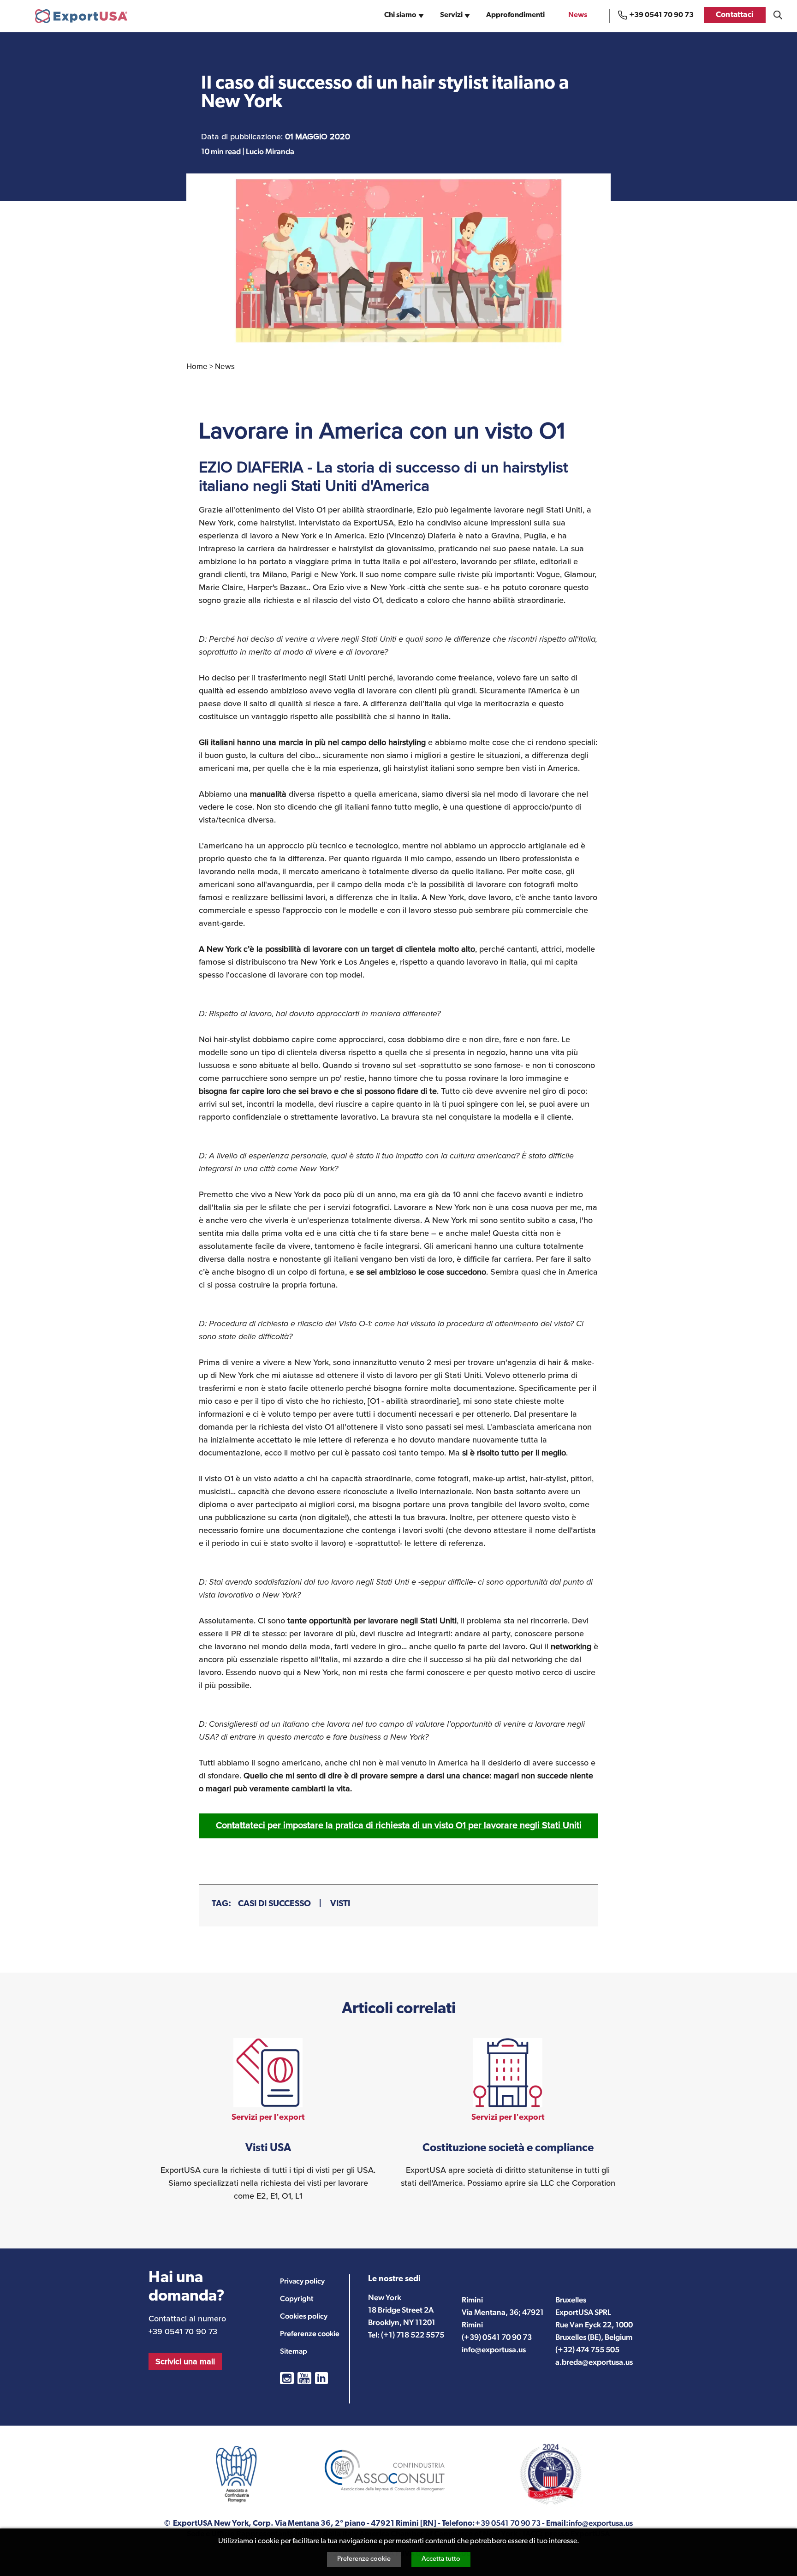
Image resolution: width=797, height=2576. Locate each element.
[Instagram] (287, 2378)
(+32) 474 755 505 (587, 2349)
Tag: (221, 1904)
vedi (268, 2120)
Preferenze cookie (364, 2559)
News (578, 15)
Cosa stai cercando (778, 15)
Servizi (451, 15)
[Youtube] (304, 2378)
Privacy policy (302, 2281)
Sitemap (294, 2351)
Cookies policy (304, 2316)
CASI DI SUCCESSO (274, 1904)
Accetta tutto (441, 2559)
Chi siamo (400, 15)
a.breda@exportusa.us (594, 2362)
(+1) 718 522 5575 (413, 2335)
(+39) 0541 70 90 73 (497, 2337)
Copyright (297, 2299)
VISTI (340, 1904)
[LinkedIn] (321, 2378)
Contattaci (735, 15)
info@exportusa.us (494, 2349)
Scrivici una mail (185, 2361)
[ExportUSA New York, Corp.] (81, 16)
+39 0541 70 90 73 (661, 15)
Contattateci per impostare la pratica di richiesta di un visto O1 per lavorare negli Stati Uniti (399, 1825)
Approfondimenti (515, 15)
